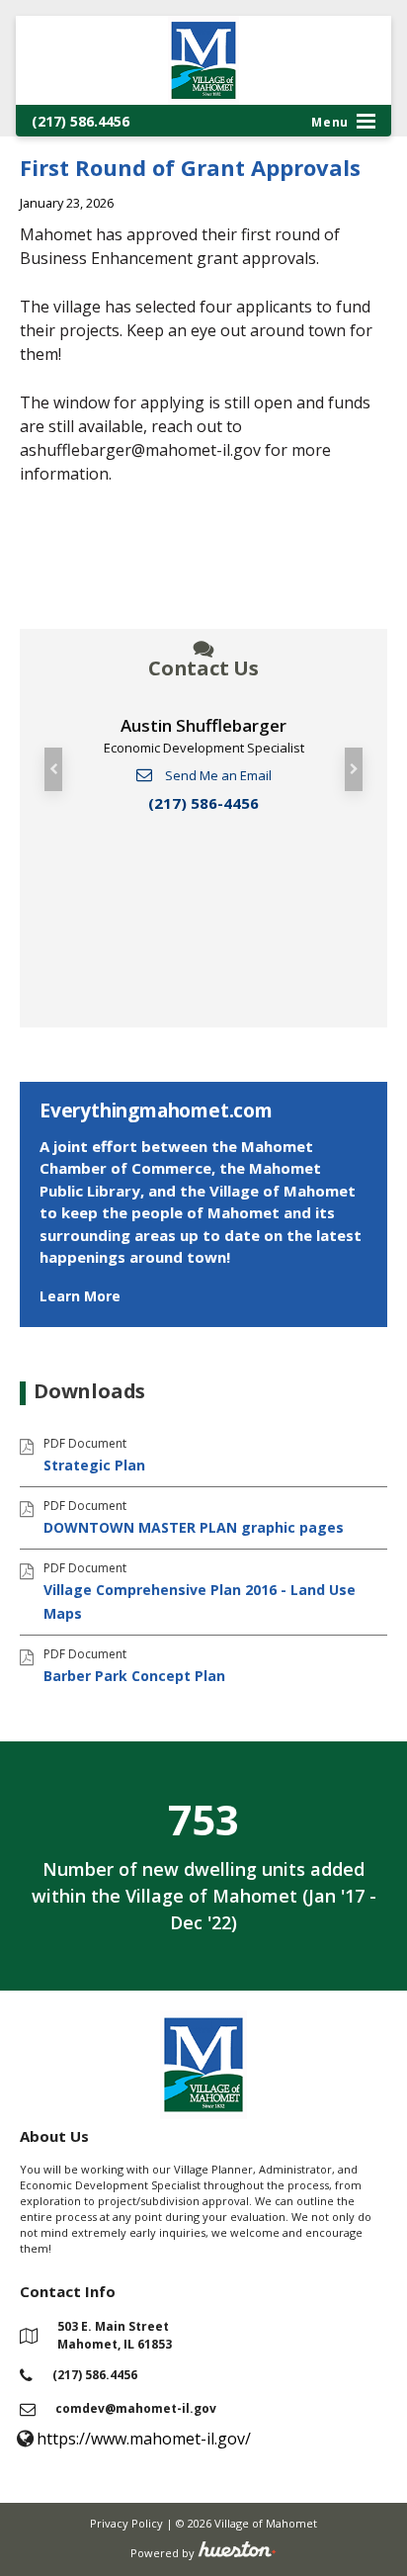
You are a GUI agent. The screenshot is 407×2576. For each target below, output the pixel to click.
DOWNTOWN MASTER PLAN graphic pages (194, 1527)
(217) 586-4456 (203, 803)
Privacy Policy (126, 2523)
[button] (53, 769)
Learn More (80, 1296)
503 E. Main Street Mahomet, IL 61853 (115, 2335)
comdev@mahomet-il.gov (136, 2408)
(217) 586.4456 (81, 121)
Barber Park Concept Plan (134, 1676)
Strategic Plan (94, 1465)
